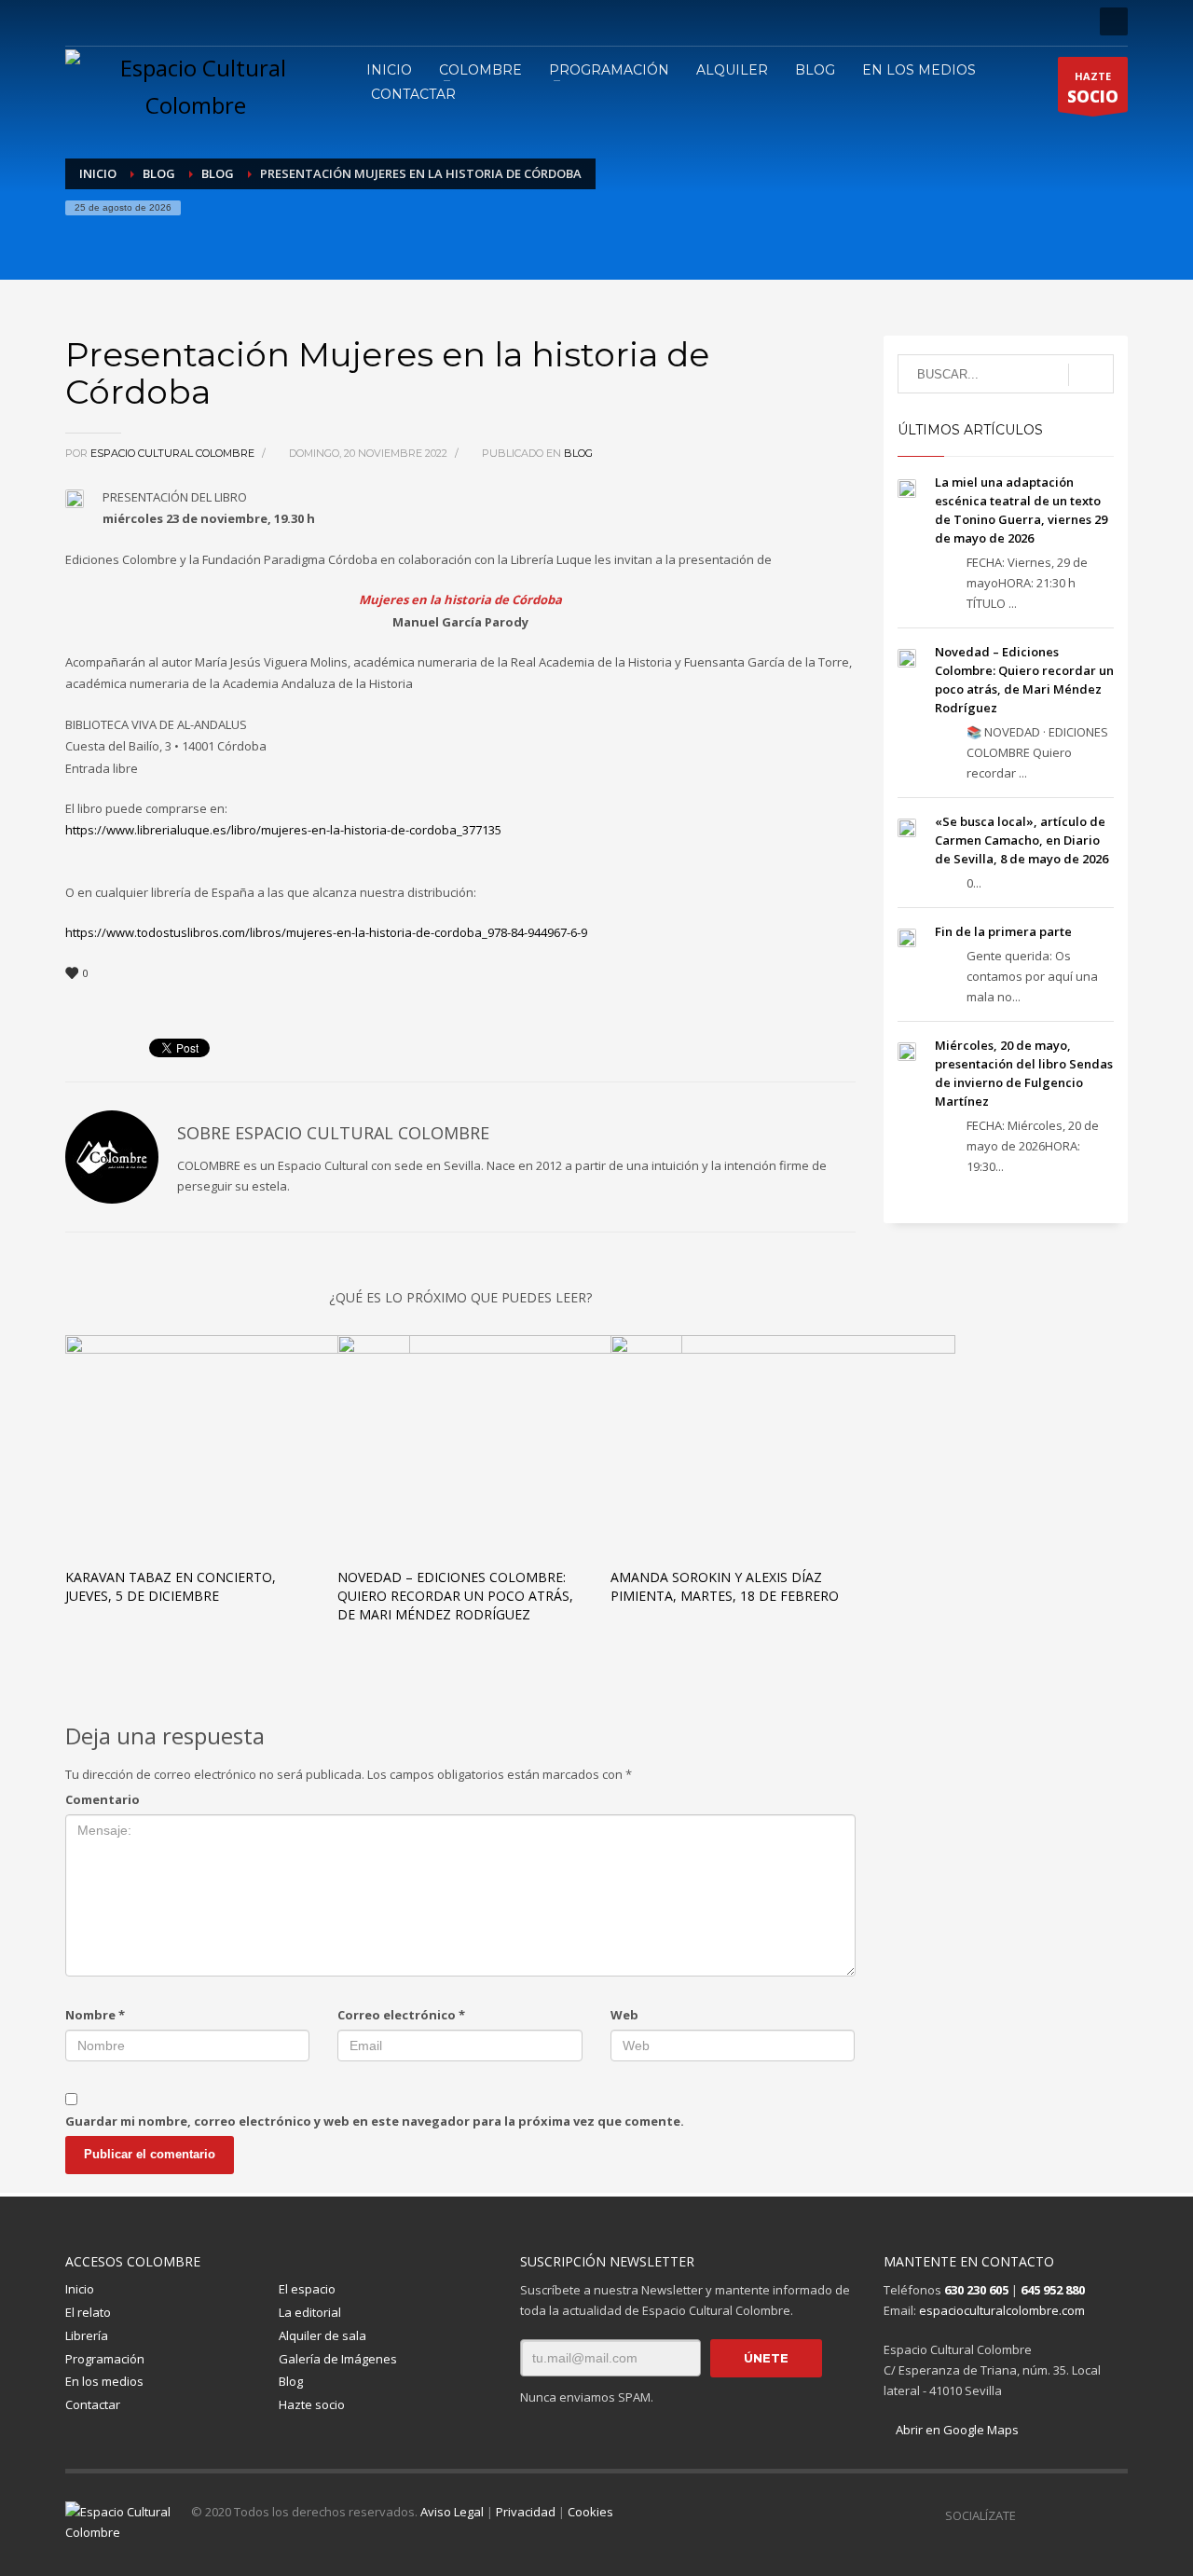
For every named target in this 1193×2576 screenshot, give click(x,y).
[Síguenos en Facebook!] (1030, 2515)
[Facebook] (79, 21)
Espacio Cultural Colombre (174, 453)
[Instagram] (107, 21)
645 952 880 (1053, 2290)
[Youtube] (163, 21)
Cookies (590, 2512)
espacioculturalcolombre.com (1002, 2310)
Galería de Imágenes (338, 2359)
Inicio (80, 2289)
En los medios (104, 2381)
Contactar (93, 2404)
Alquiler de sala (322, 2335)
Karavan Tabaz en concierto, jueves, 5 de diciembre (171, 1586)
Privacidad (526, 2512)
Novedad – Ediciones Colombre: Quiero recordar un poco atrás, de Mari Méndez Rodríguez (455, 1596)
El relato (88, 2312)
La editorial (310, 2312)
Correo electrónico (401, 2015)
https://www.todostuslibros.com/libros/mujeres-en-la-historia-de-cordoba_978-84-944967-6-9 (326, 932)
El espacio (307, 2289)
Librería (87, 2335)
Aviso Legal (452, 2512)
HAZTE (1093, 88)
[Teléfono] (191, 21)
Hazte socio (312, 2404)
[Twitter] (135, 21)
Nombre (95, 2015)
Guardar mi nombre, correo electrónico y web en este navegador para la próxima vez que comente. (375, 2121)
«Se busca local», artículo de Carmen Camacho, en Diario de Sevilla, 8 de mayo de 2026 (1022, 840)
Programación (105, 2359)
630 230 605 (976, 2290)
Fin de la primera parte (1003, 931)
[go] (1091, 375)
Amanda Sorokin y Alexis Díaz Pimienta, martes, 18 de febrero (725, 1586)
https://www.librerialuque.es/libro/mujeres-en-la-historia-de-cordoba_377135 (283, 830)
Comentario (103, 1799)
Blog (578, 453)
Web (624, 2015)
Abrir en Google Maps (956, 2430)
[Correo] (219, 21)
